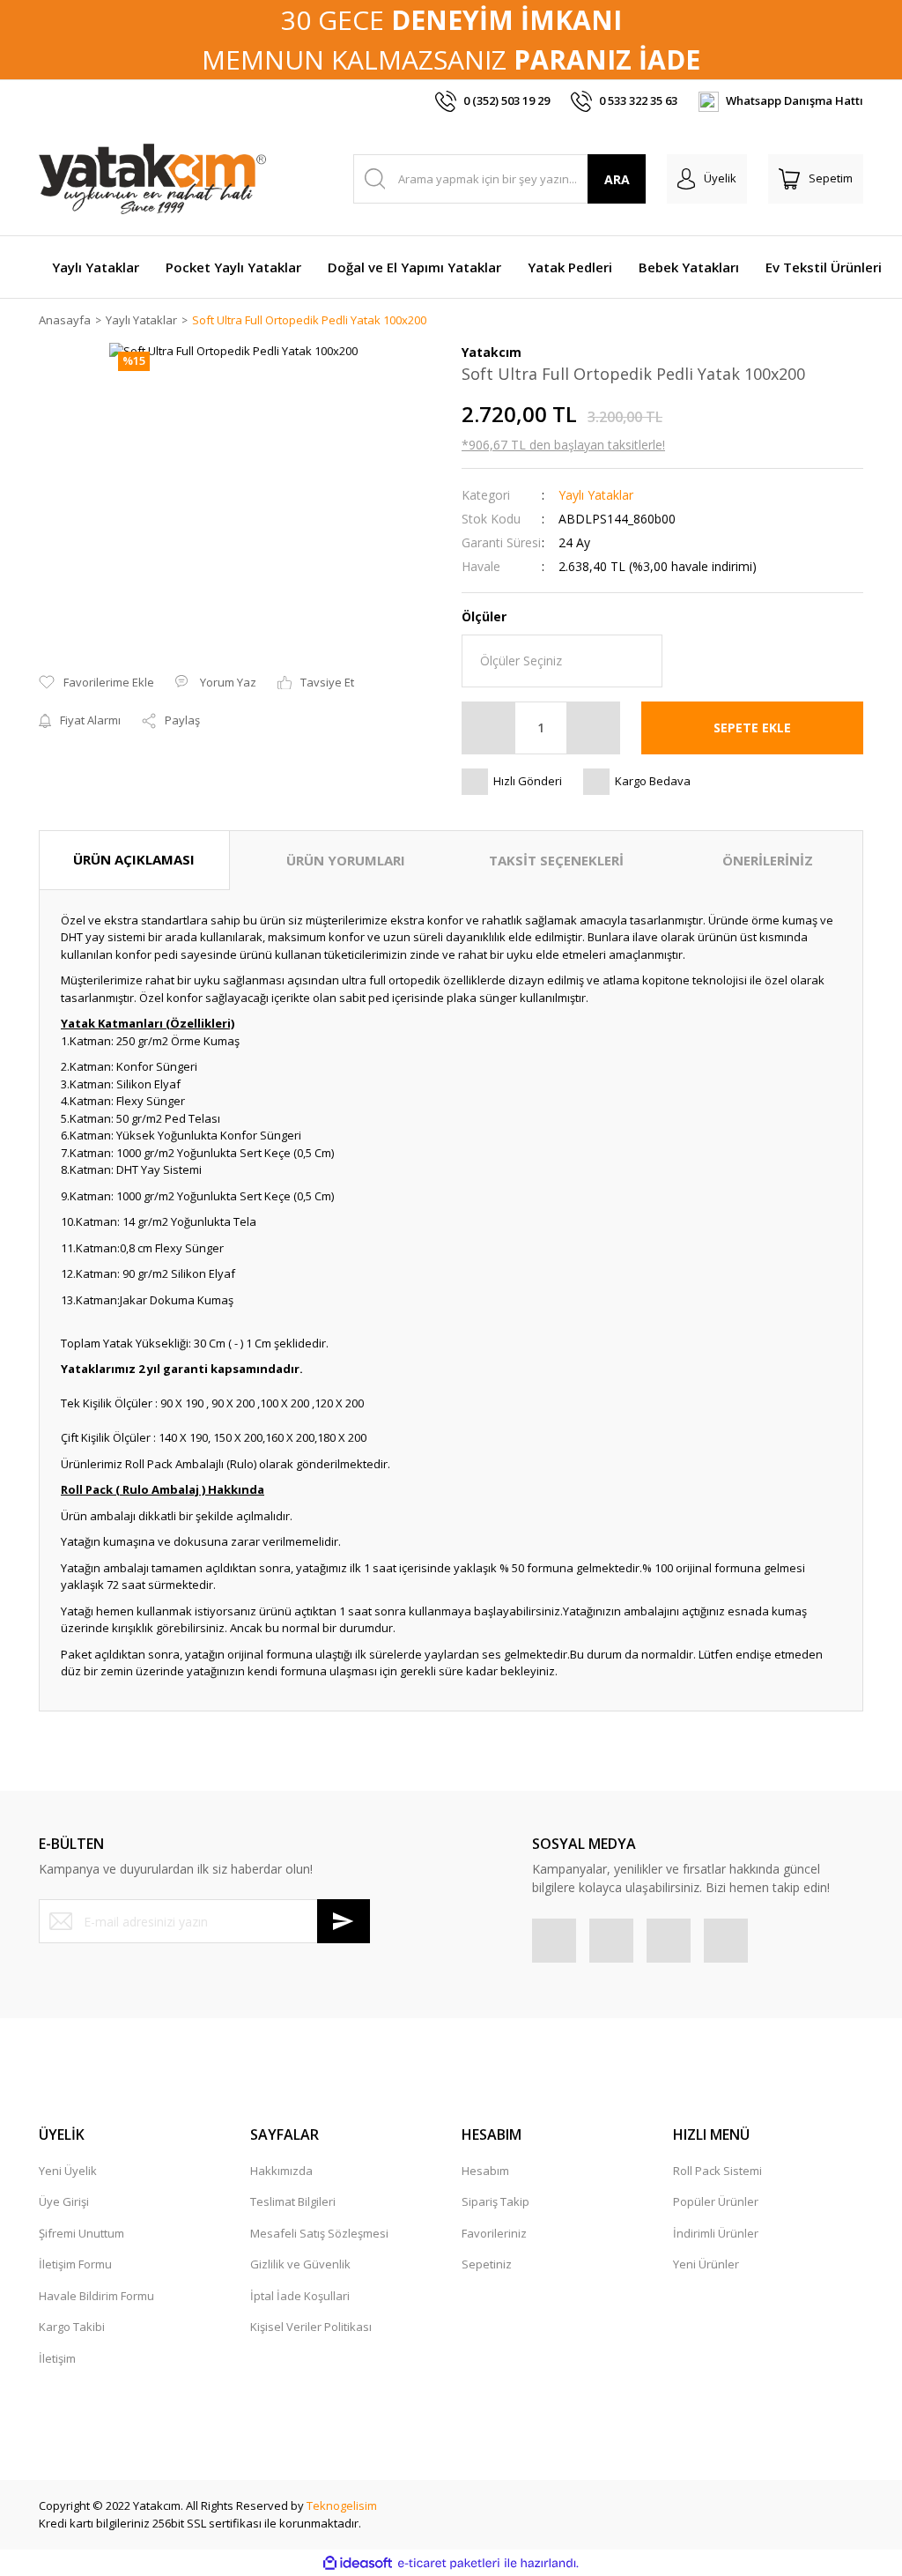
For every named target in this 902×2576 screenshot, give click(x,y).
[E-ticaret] (449, 2564)
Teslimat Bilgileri (293, 2201)
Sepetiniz (487, 2264)
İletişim (57, 2358)
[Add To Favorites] (96, 683)
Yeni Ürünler (706, 2264)
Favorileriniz (494, 2233)
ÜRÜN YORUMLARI (346, 860)
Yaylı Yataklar (596, 495)
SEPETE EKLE (752, 728)
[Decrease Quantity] (489, 728)
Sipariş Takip (495, 2201)
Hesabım (485, 2171)
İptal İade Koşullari (300, 2296)
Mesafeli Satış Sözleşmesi (319, 2233)
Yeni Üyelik (68, 2171)
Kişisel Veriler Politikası (311, 2327)
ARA (617, 179)
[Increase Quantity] (593, 728)
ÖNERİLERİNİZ (768, 860)
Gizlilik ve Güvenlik (300, 2264)
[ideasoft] (358, 2564)
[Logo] (152, 179)
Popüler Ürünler (716, 2201)
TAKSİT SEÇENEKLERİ (556, 860)
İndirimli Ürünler (716, 2233)
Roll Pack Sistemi (717, 2171)
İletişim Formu (75, 2264)
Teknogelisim (342, 2505)
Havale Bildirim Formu (96, 2296)
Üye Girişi (64, 2201)
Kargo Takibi (72, 2327)
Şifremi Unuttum (81, 2233)
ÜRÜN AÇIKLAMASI (134, 859)
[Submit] (344, 1921)
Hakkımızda (281, 2171)
